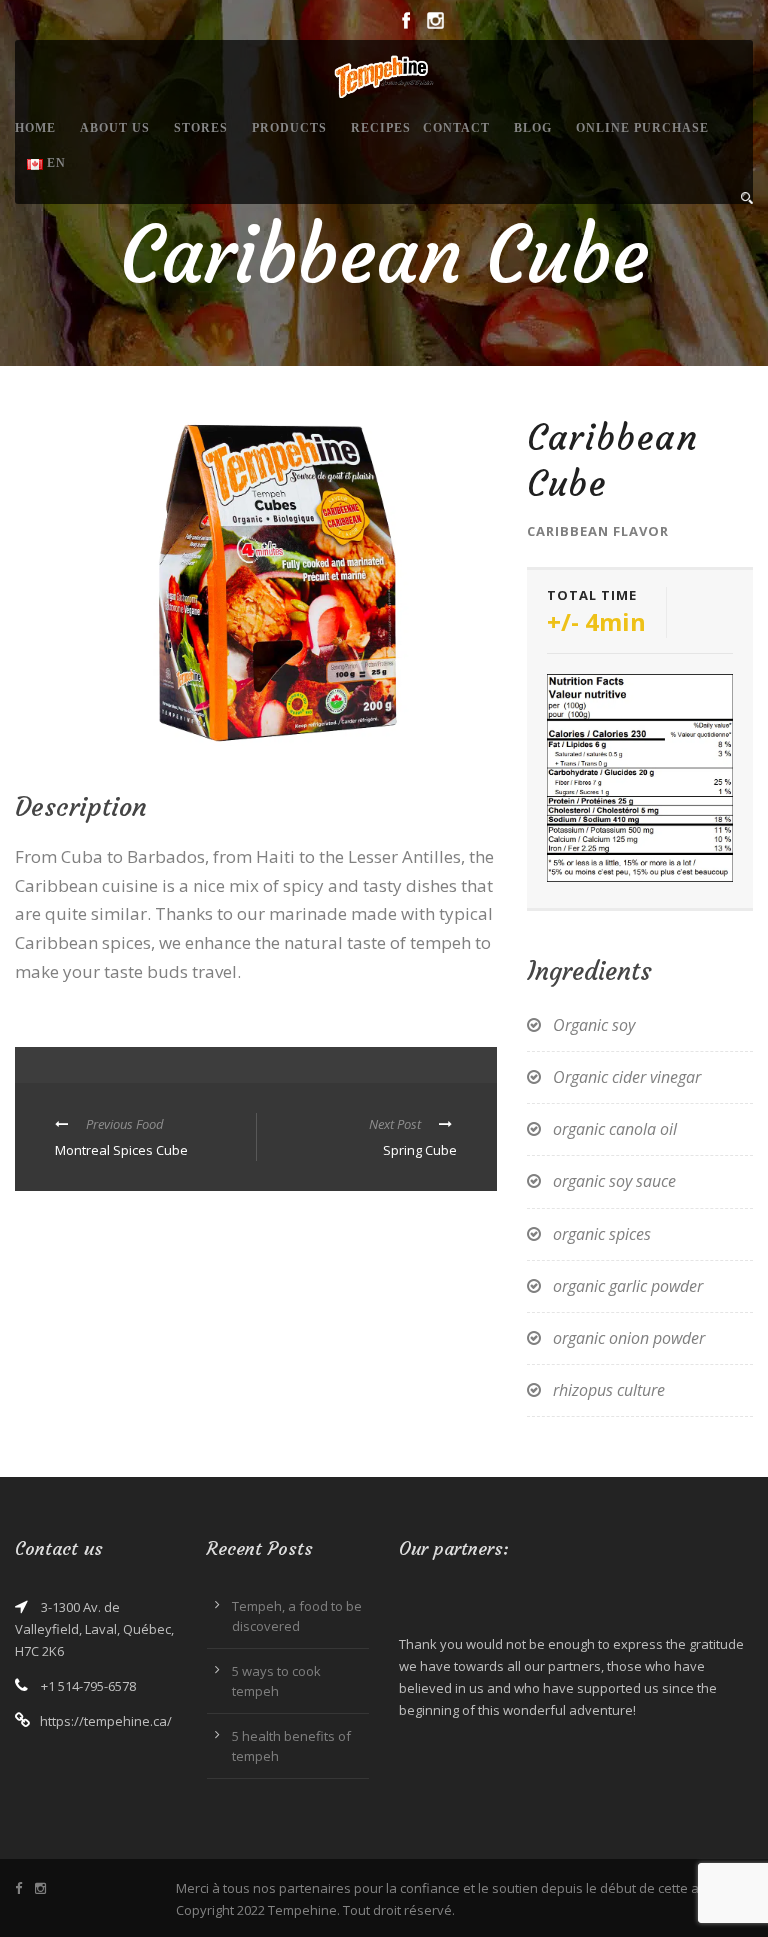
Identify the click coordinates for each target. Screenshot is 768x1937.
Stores (201, 128)
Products (289, 128)
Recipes (381, 128)
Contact (456, 128)
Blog (533, 128)
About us (115, 128)
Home (35, 128)
